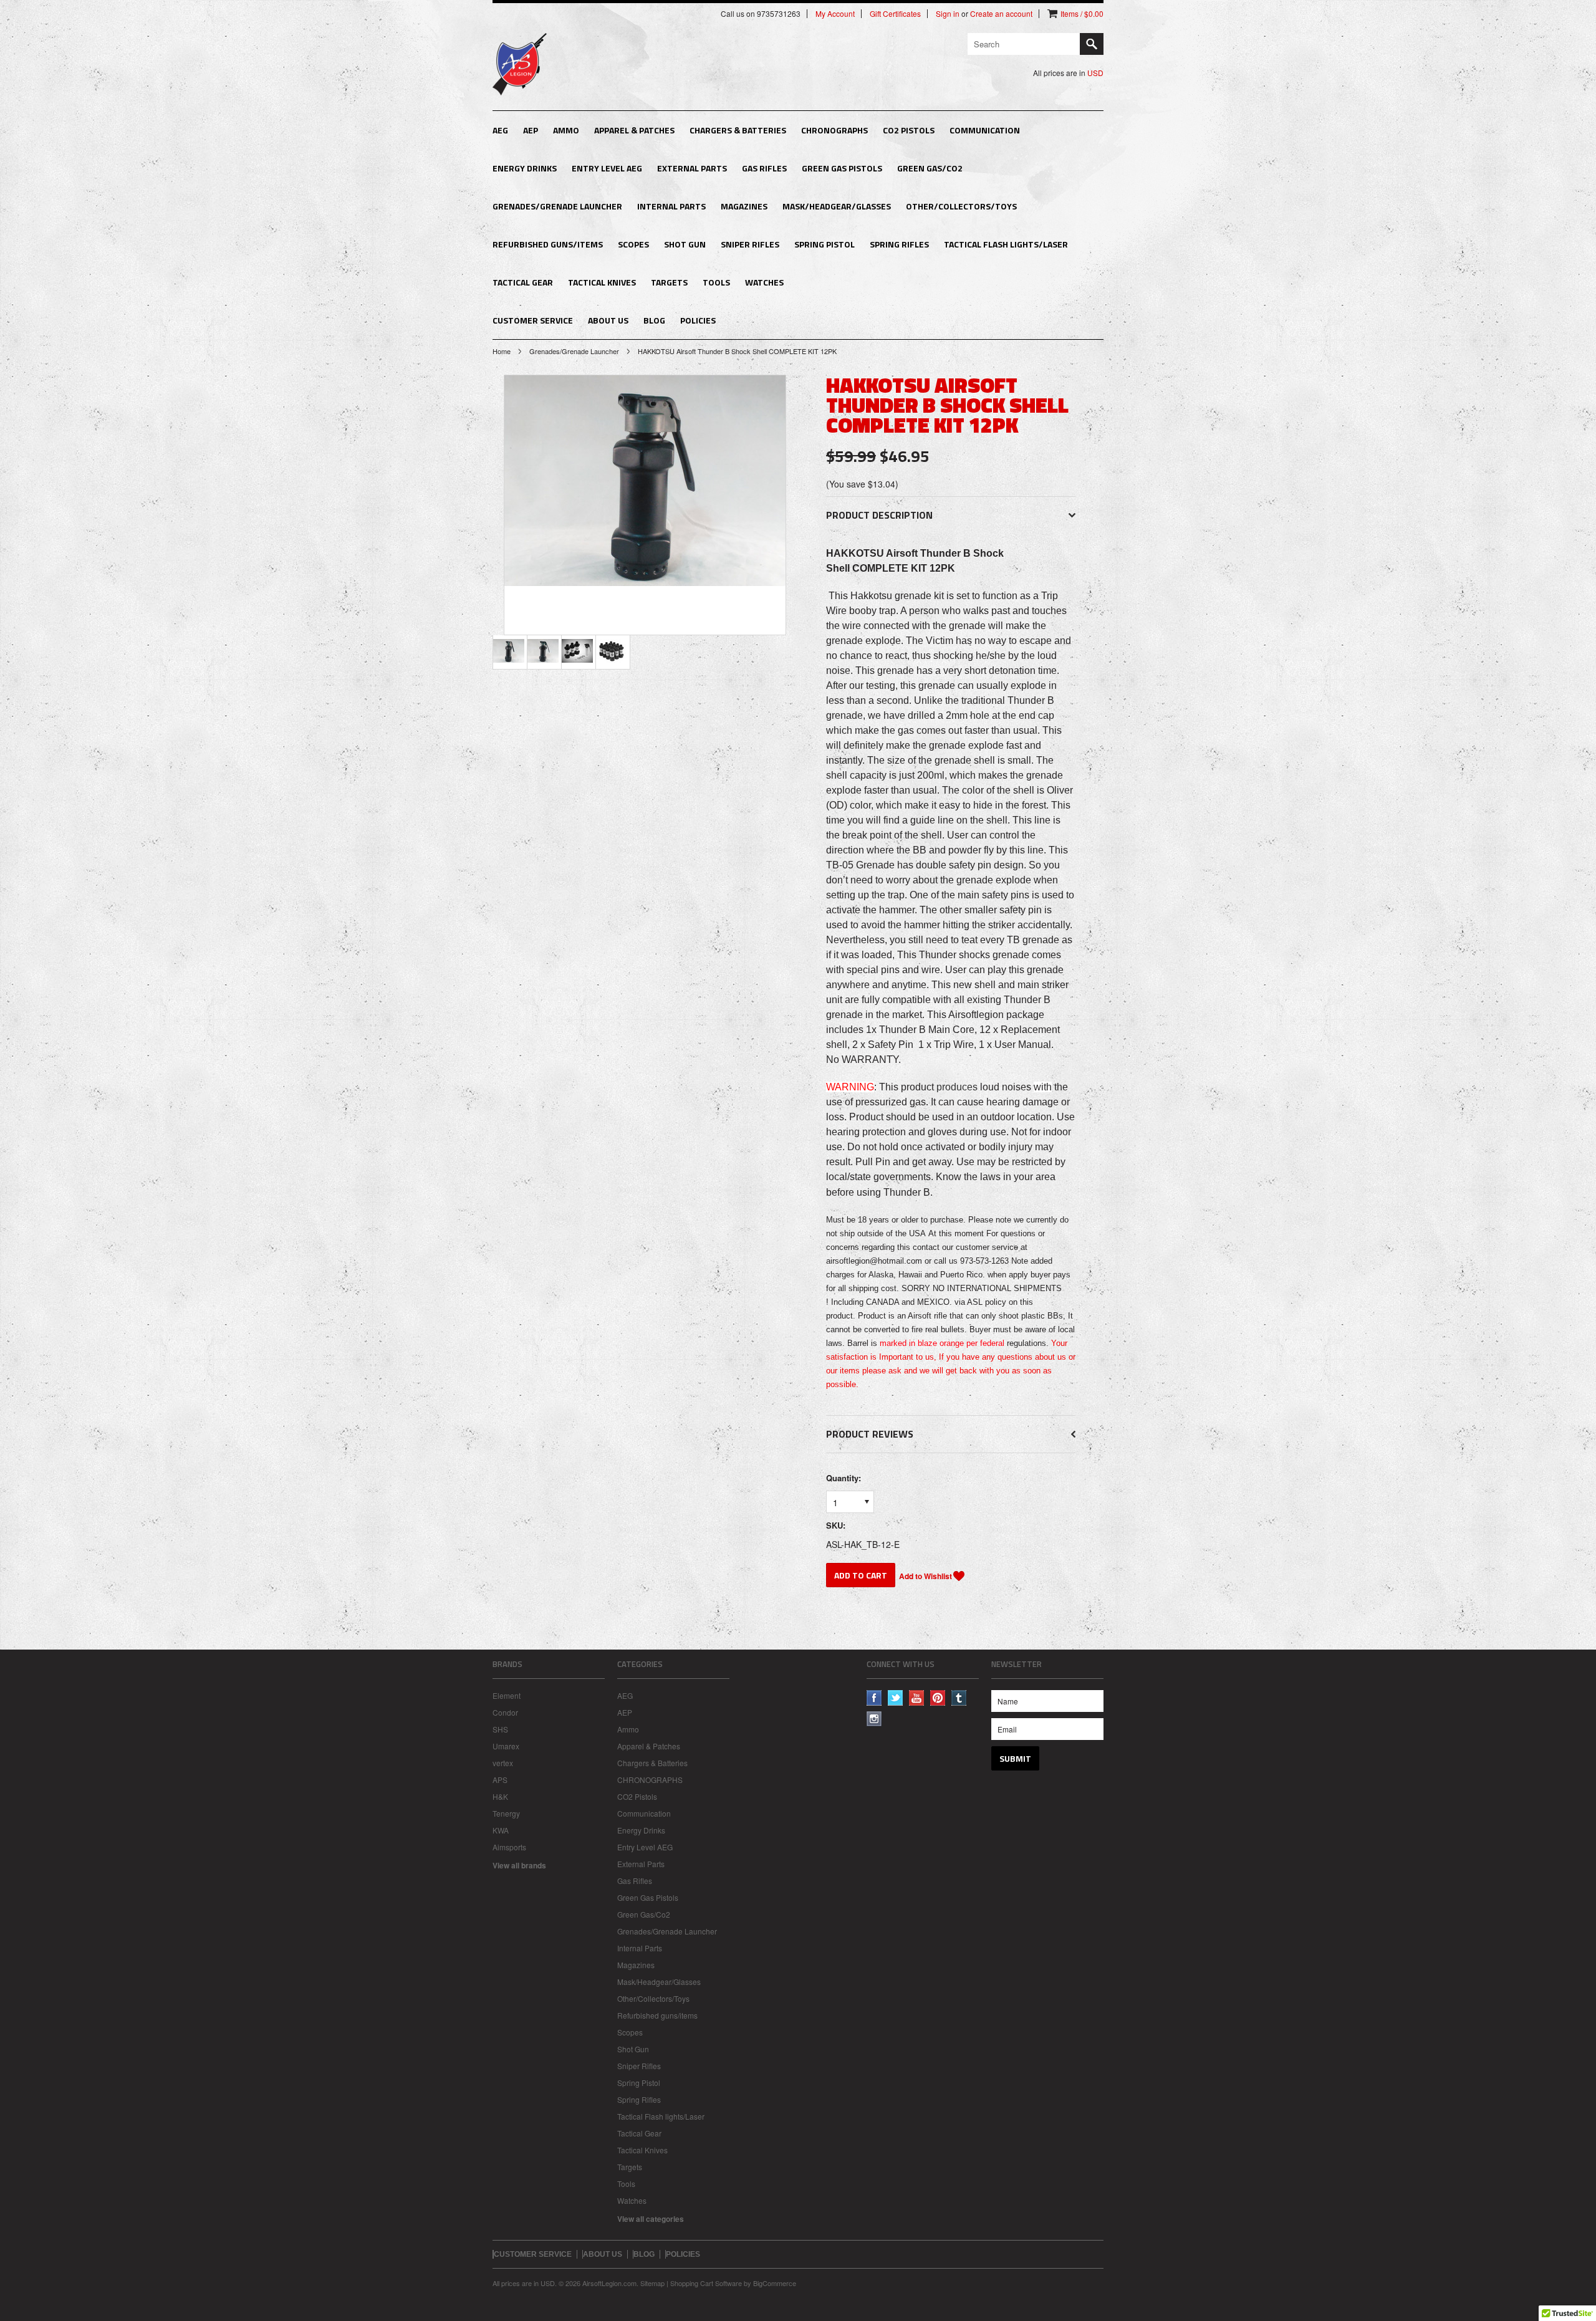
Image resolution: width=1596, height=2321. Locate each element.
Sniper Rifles (750, 244)
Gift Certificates (895, 14)
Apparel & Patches (634, 130)
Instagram (874, 1719)
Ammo (566, 130)
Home (502, 351)
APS (500, 1780)
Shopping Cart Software (706, 2283)
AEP (531, 130)
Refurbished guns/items (548, 244)
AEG (500, 130)
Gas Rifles (764, 168)
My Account (835, 14)
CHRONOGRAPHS (834, 130)
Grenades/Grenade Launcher (557, 206)
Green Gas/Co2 (930, 168)
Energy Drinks (525, 168)
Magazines (744, 206)
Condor (505, 1712)
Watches (764, 282)
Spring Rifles (899, 244)
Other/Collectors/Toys (961, 206)
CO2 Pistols (909, 130)
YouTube (917, 1698)
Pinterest (938, 1698)
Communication (985, 130)
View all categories (651, 2219)
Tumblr (959, 1698)
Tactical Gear (523, 282)
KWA (501, 1830)
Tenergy (506, 1813)
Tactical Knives (602, 282)
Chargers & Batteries (738, 130)
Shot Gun (685, 244)
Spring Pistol (824, 244)
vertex (503, 1763)
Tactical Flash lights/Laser (1006, 244)
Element (507, 1695)
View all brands (519, 1865)
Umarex (506, 1746)
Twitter (896, 1698)
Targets (669, 282)
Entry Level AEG (607, 168)
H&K (500, 1796)
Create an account (1001, 14)
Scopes (633, 244)
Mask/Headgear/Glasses (837, 206)
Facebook (874, 1698)
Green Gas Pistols (842, 168)
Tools (716, 282)
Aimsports (509, 1847)
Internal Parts (671, 206)
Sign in (948, 14)
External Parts (692, 168)
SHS (500, 1729)
